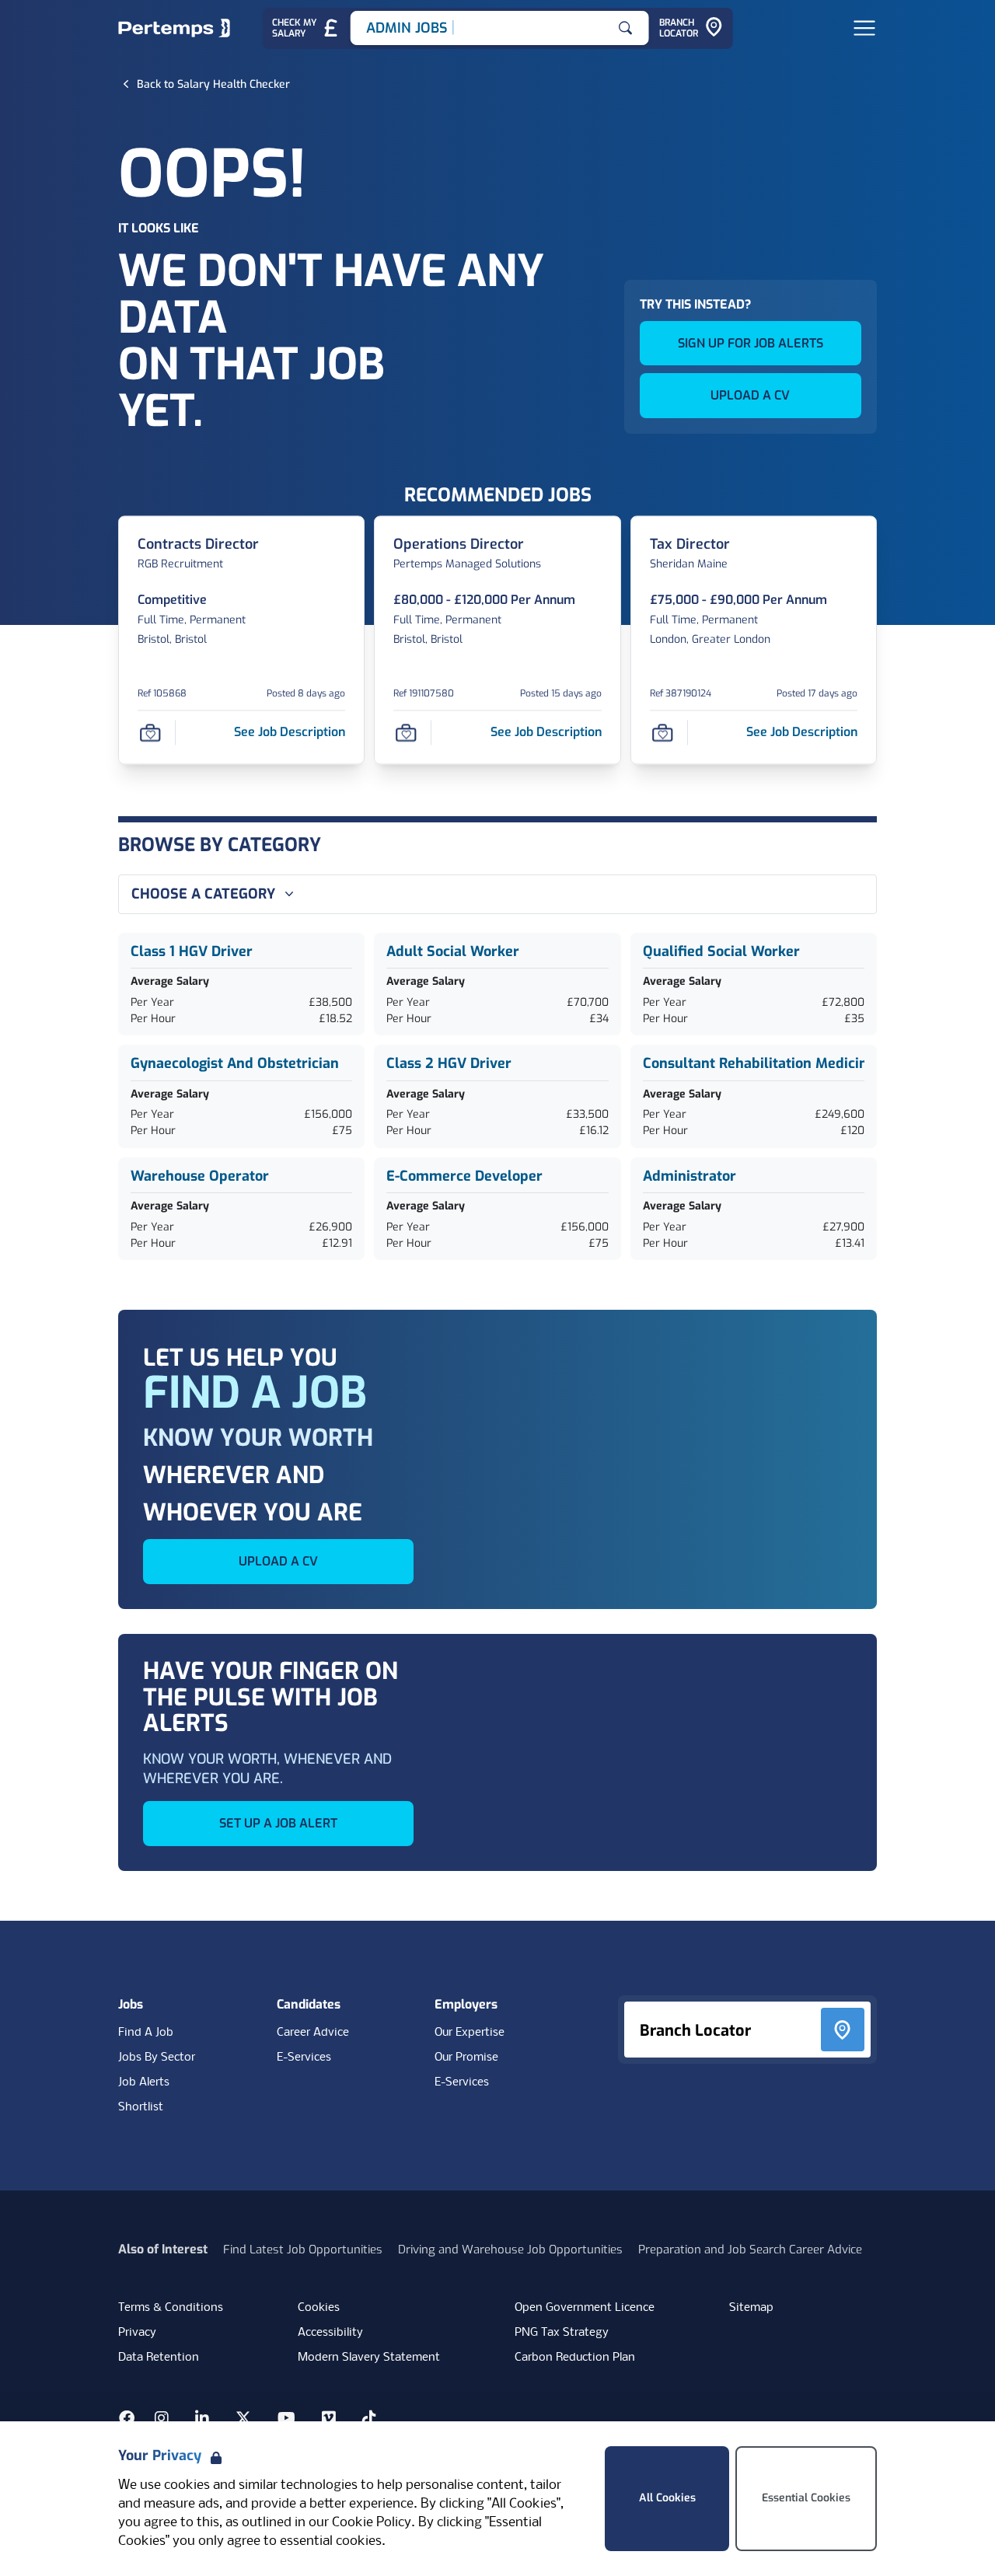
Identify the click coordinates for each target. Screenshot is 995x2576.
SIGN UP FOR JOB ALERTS (751, 343)
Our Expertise (470, 2033)
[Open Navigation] (864, 28)
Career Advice (313, 2033)
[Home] (174, 28)
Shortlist (141, 2107)
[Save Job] (150, 732)
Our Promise (466, 2058)
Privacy (137, 2333)
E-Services (304, 2058)
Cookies (319, 2308)
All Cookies (667, 2498)
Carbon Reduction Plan (575, 2358)
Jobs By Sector (157, 2058)
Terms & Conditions (171, 2308)
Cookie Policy (372, 2523)
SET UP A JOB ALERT (278, 1823)
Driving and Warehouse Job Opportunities (510, 2250)
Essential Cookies (806, 2498)
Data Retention (159, 2358)
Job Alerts (144, 2082)
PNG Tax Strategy (562, 2333)
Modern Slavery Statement (369, 2358)
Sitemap (751, 2308)
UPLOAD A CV (750, 395)
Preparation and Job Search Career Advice (750, 2250)
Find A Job (146, 2033)
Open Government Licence (585, 2308)
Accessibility (330, 2333)
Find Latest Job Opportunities (303, 2250)
